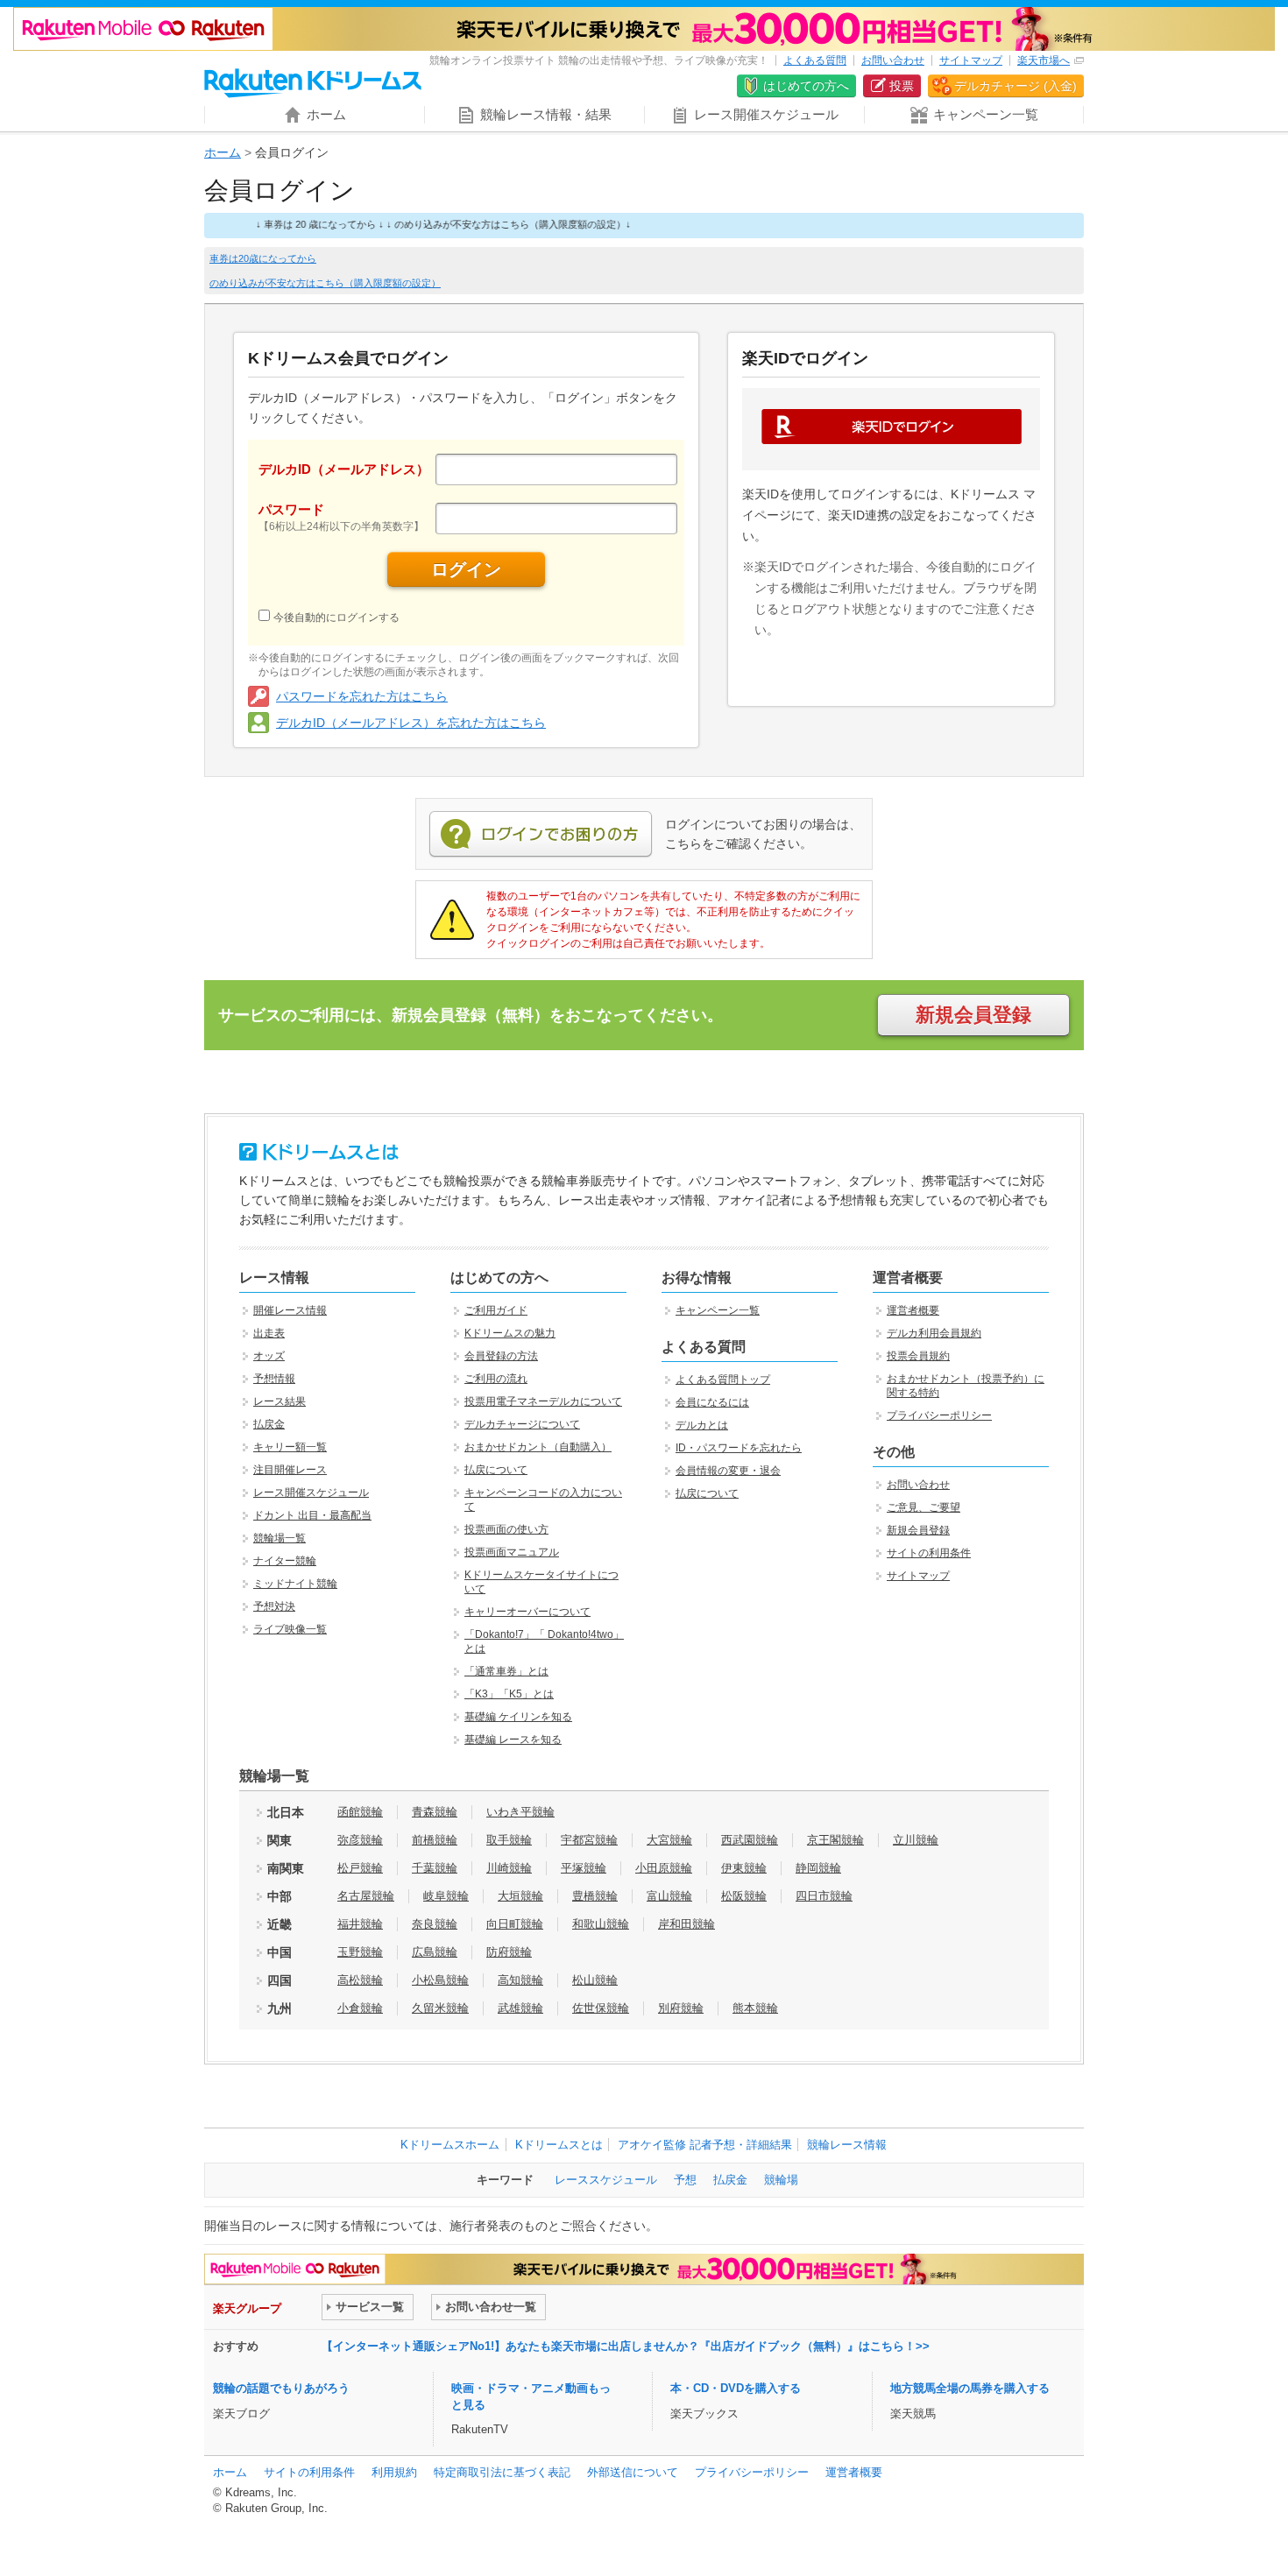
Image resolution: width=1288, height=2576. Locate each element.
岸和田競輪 (686, 1924)
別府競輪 (681, 2008)
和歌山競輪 (601, 1924)
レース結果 (280, 1401)
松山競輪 (595, 1980)
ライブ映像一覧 (290, 1629)
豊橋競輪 (595, 1896)
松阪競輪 (744, 1896)
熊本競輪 (755, 2008)
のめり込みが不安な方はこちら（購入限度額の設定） (325, 283)
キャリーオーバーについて (527, 1612)
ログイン (466, 569)
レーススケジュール (606, 2180)
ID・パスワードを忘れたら (739, 1448)
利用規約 (394, 2472)
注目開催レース (290, 1470)
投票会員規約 (918, 1356)
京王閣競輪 (835, 1840)
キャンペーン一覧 (718, 1310)
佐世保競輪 (601, 2008)
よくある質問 (815, 60)
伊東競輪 (744, 1868)
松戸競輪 (360, 1868)
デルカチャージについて (522, 1424)
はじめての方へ (806, 86)
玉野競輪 (360, 1952)
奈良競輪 (435, 1924)
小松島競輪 (440, 1980)
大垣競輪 (520, 1896)
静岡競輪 (818, 1868)
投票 (902, 86)
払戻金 (269, 1424)
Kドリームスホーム (450, 2145)
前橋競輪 (435, 1840)
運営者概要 (913, 1310)
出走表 (269, 1333)
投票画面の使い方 (506, 1529)
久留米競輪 (440, 2008)
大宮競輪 (669, 1840)
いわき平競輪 (520, 1812)
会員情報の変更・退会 (728, 1471)
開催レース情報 (290, 1310)
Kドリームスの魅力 (510, 1333)
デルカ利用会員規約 (934, 1333)
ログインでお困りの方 (541, 835)
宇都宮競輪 (589, 1840)
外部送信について (633, 2472)
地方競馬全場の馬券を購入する (970, 2388)
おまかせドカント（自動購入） (538, 1447)
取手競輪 (509, 1840)
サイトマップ (971, 60)
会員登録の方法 (501, 1356)
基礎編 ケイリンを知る (518, 1717)
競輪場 (781, 2180)
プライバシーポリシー (939, 1415)
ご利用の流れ (496, 1379)
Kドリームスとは (559, 2145)
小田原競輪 (664, 1868)
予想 (685, 2180)
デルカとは (702, 1425)
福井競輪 (360, 1924)
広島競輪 (435, 1952)
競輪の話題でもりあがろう (281, 2388)
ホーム (223, 152)
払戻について (496, 1470)
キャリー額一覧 (290, 1447)
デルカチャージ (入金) (1016, 86)
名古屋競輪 (366, 1896)
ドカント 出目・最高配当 (312, 1515)
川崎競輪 (509, 1868)
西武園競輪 (750, 1840)
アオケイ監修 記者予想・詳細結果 (705, 2145)
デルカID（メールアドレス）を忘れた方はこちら (411, 723)
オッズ (269, 1356)
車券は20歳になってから (263, 258)
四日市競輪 (824, 1896)
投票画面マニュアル (512, 1552)
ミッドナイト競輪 (295, 1584)
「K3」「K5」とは (509, 1694)
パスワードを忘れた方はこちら (362, 696)
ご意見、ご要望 (924, 1507)
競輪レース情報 (847, 2145)
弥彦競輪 (360, 1840)
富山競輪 (669, 1896)
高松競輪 (360, 1980)
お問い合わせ (893, 60)
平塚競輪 (584, 1868)
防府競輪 (509, 1952)
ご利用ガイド (496, 1310)
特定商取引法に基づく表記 (502, 2472)
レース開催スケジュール (311, 1493)
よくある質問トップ (723, 1380)
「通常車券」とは (506, 1671)
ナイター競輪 (285, 1561)
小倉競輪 (360, 2008)
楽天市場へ (1044, 60)
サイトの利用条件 (929, 1553)
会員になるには (712, 1402)
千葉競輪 (435, 1868)
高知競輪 (520, 1980)
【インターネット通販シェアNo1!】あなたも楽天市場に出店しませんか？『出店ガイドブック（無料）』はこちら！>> (626, 2346)
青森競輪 (435, 1812)
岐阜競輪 (446, 1896)
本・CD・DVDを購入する (736, 2388)
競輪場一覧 (280, 1538)
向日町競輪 (515, 1924)
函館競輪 (360, 1812)
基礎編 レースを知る (513, 1740)
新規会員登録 (973, 1015)
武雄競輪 (520, 2008)
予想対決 (274, 1606)
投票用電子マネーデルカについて (543, 1401)
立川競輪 (916, 1840)
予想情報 (274, 1379)
